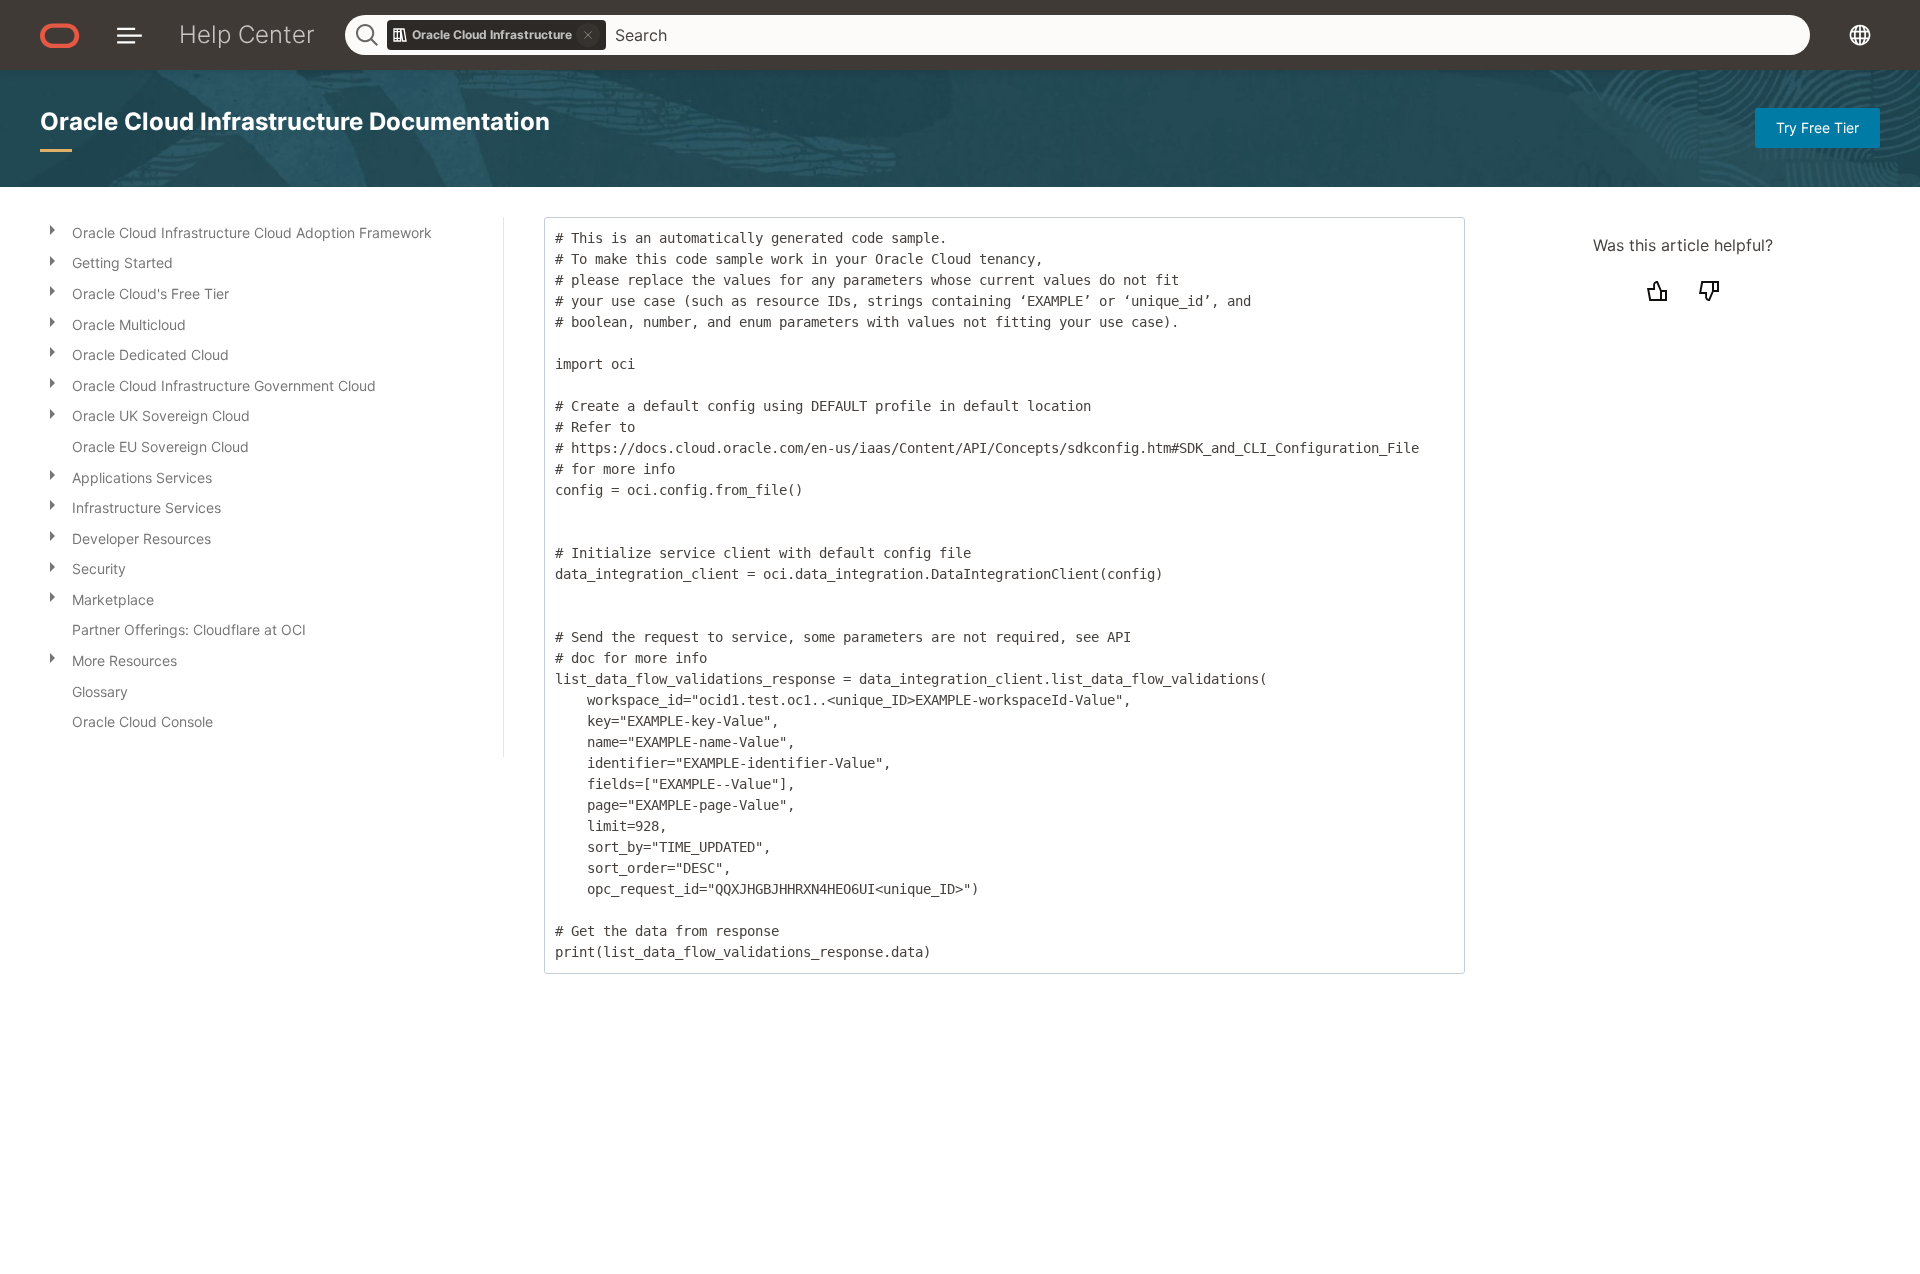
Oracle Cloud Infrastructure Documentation (295, 121)
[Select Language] (1860, 34)
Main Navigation (129, 34)
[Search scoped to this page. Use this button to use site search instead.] (588, 35)
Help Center (247, 34)
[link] (497, 35)
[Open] (52, 229)
